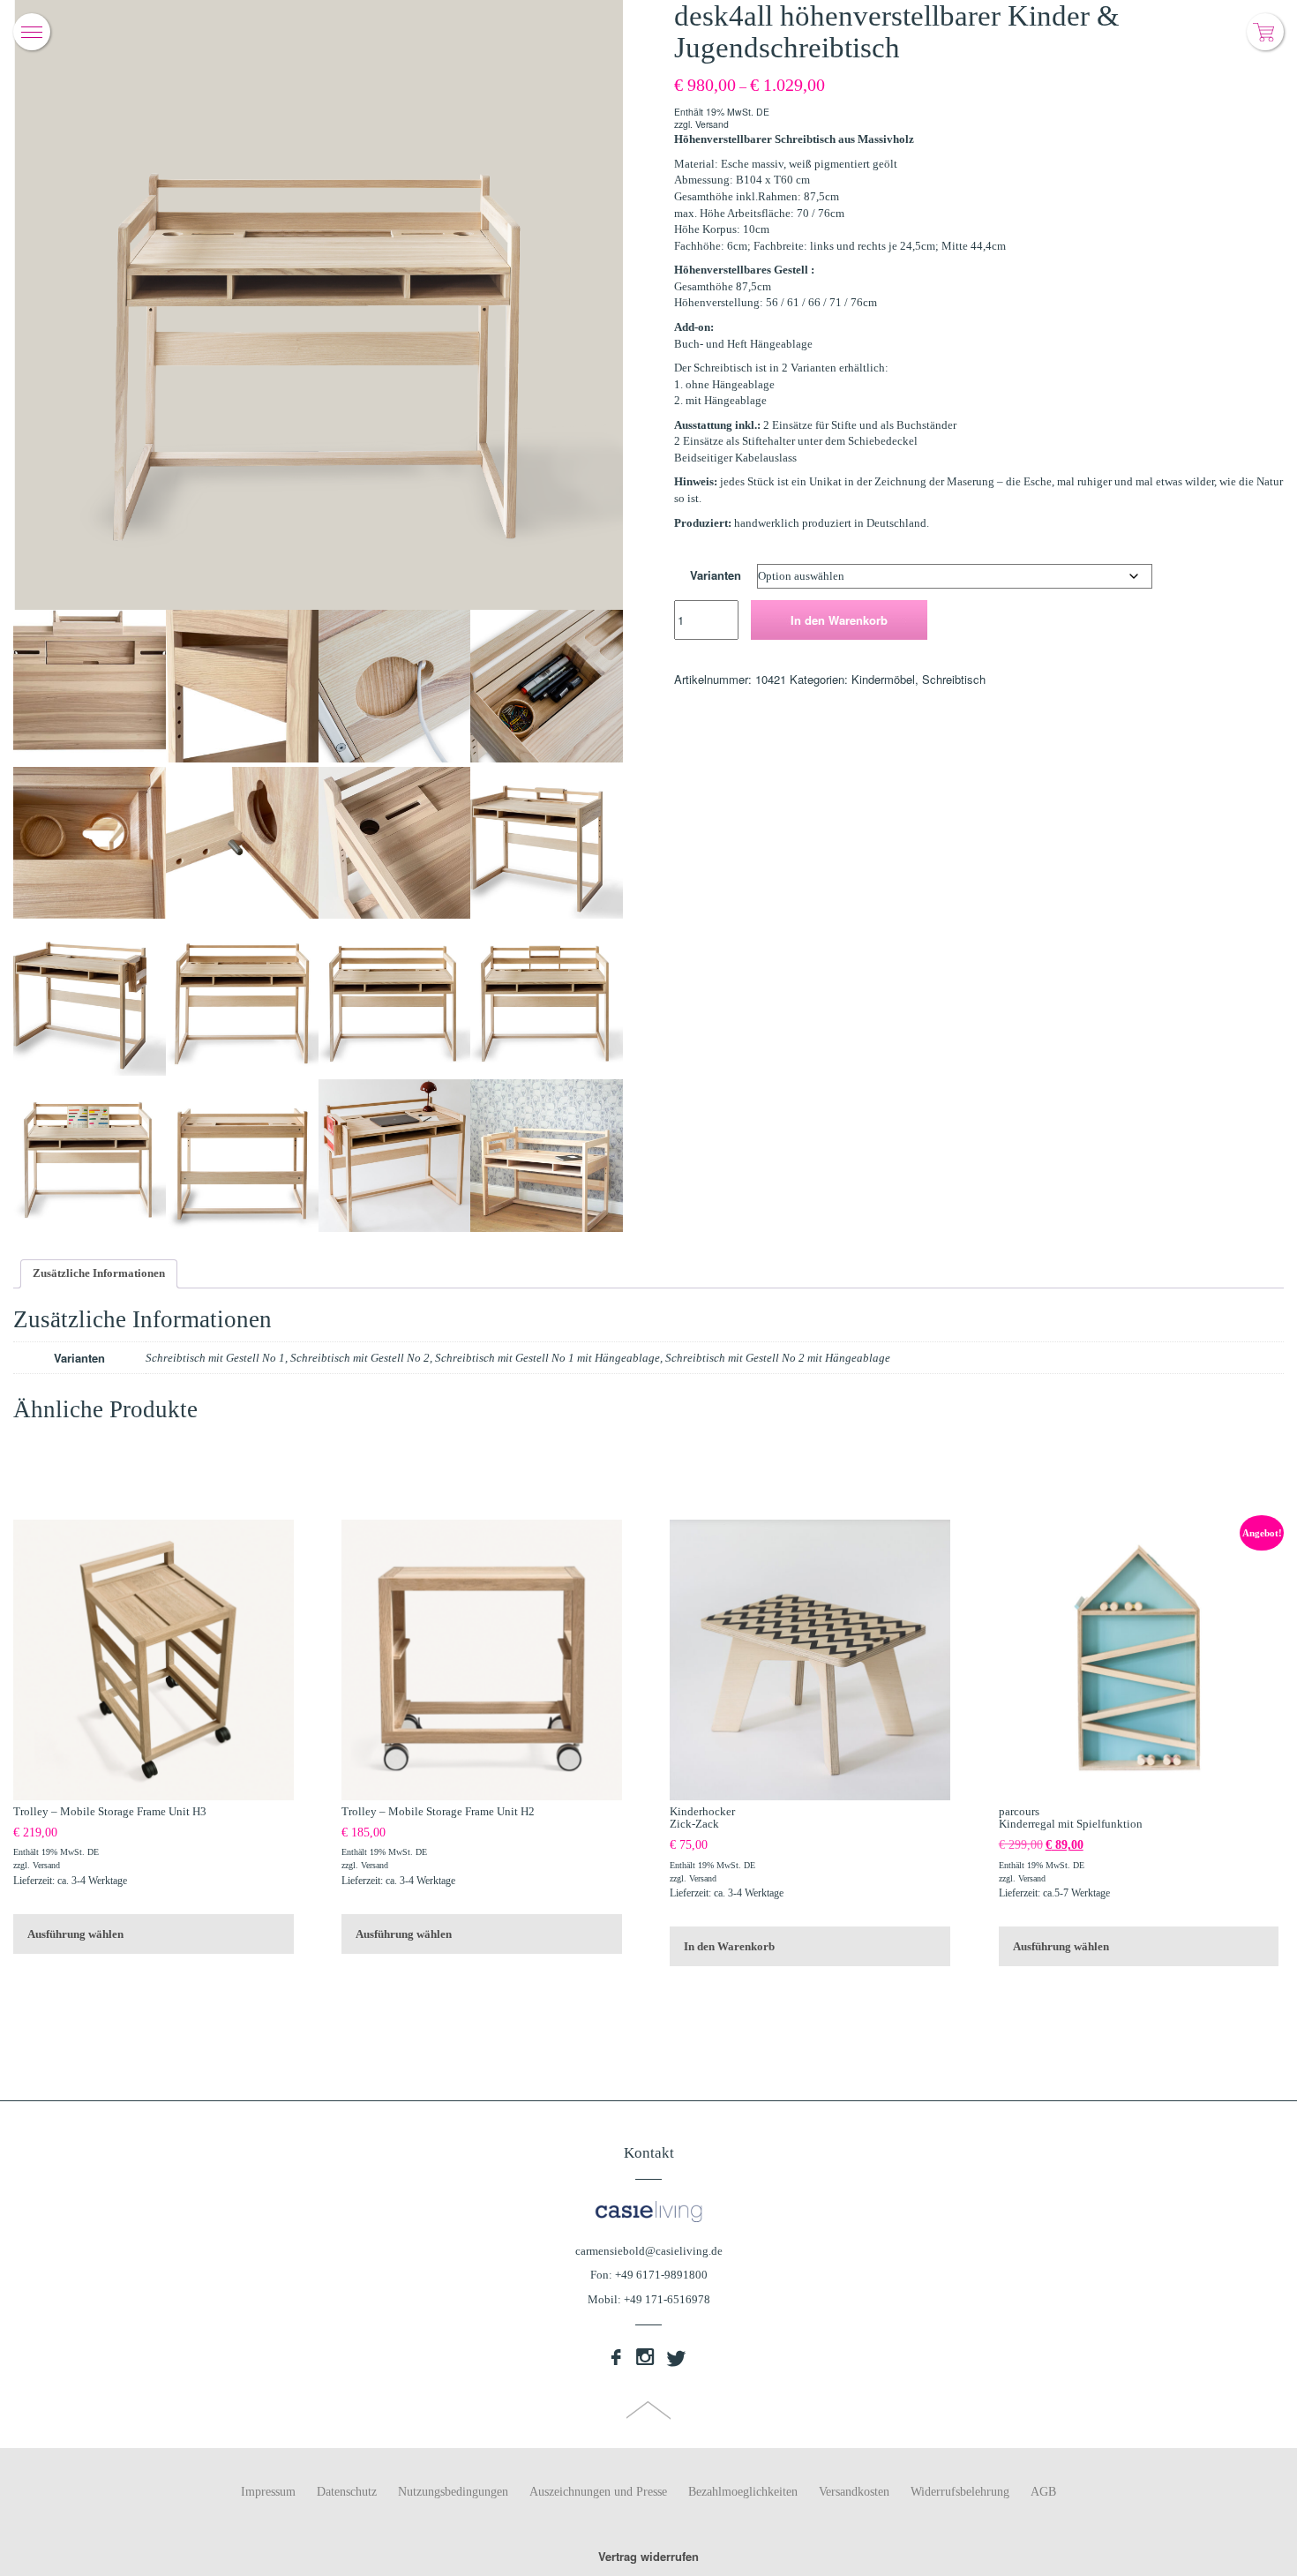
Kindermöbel (883, 679)
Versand (712, 124)
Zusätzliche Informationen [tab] (99, 1273)
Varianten (716, 575)
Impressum (268, 2492)
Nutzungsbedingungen (453, 2492)
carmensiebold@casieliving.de (649, 2251)
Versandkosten (854, 2492)
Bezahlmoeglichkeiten (743, 2492)
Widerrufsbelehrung (960, 2492)
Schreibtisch (954, 679)
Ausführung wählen (75, 1934)
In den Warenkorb (839, 620)
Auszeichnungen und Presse (598, 2492)
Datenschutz (347, 2492)
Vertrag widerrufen (648, 2556)
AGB (1043, 2492)
